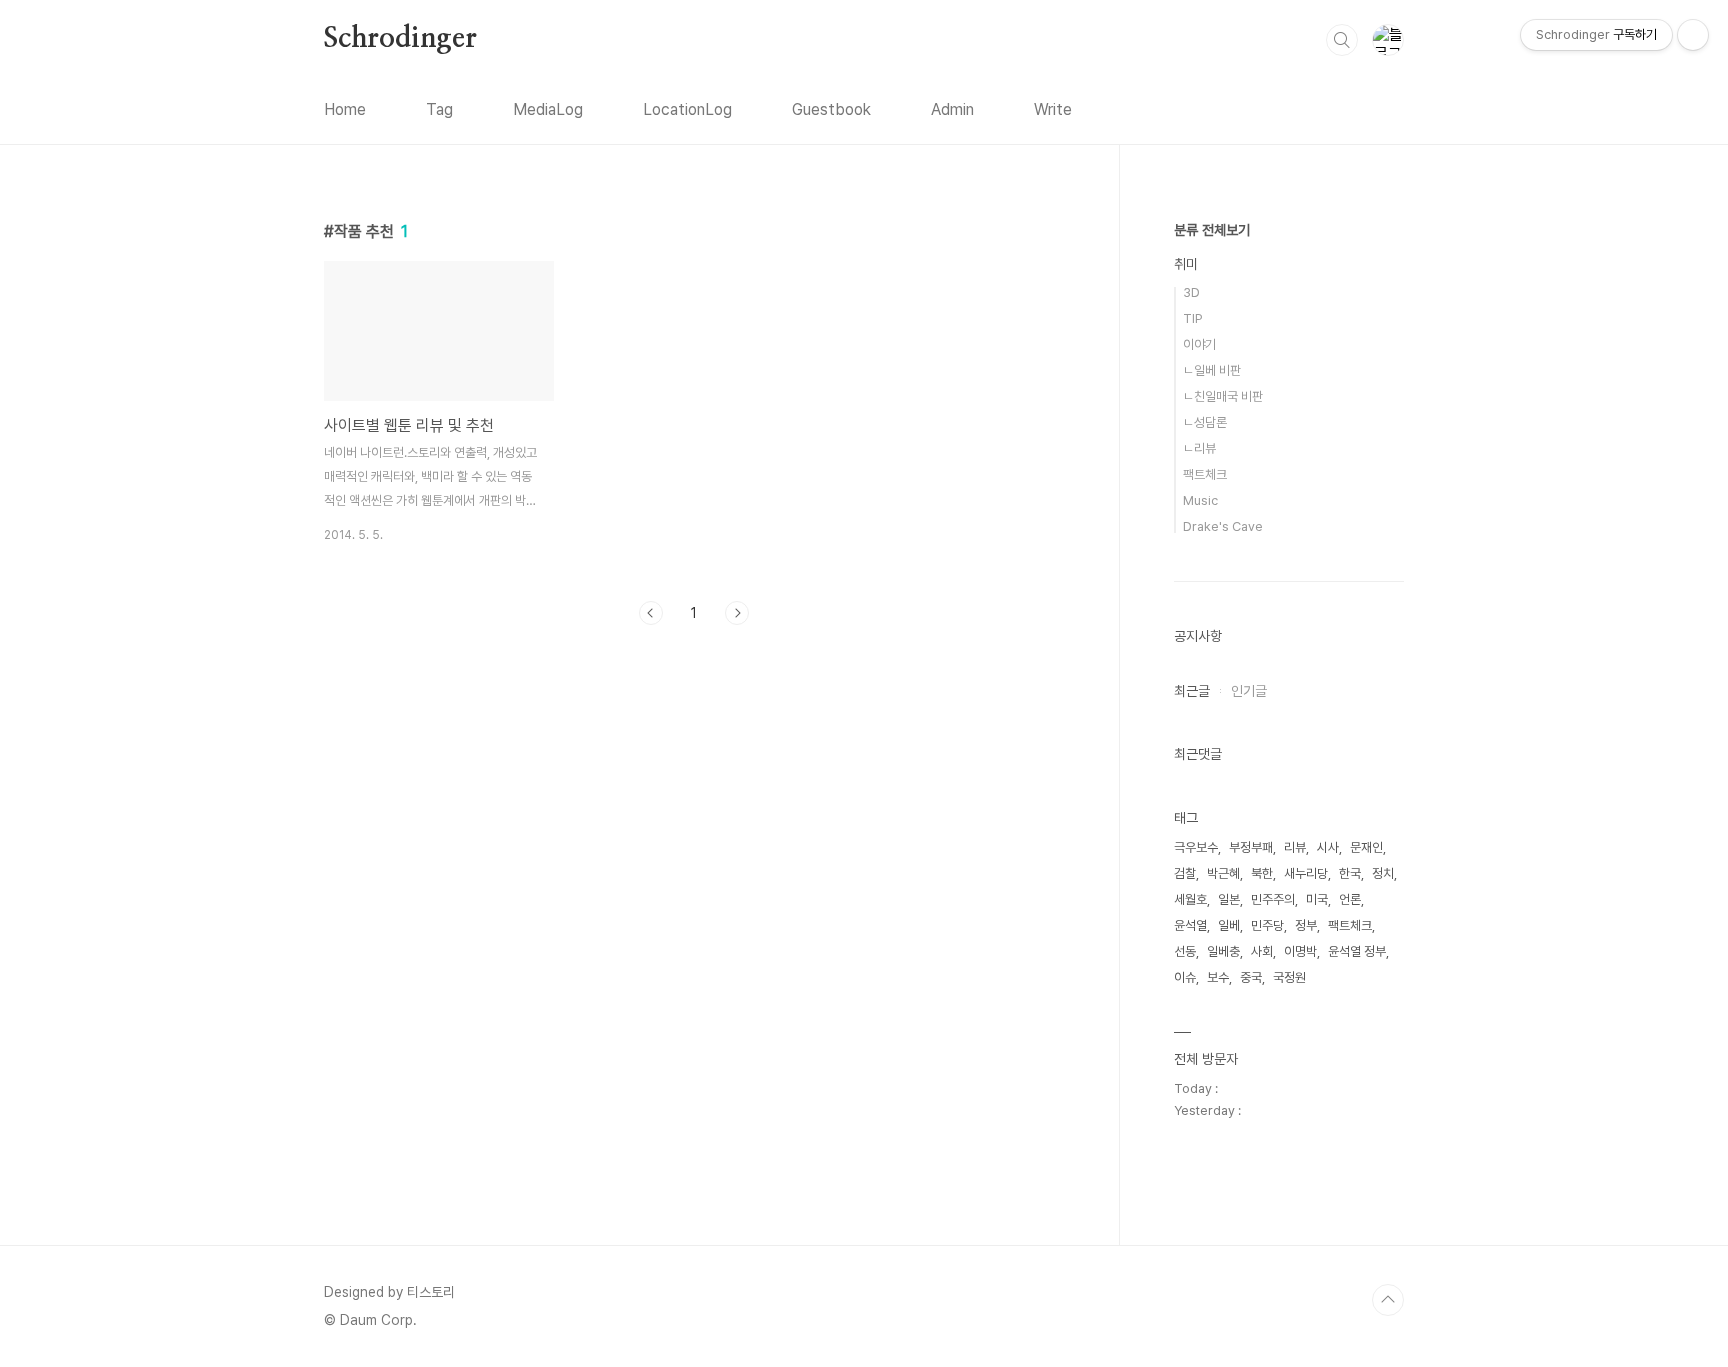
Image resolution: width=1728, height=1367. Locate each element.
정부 (1306, 925)
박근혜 (1223, 873)
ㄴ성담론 (1205, 422)
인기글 (1249, 691)
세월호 (1190, 899)
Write (1053, 109)
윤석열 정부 (1357, 951)
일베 (1229, 925)
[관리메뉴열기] (1693, 35)
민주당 (1267, 925)
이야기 (1199, 344)
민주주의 (1273, 899)
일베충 (1223, 951)
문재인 (1366, 847)
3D (1191, 292)
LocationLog (687, 109)
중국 (1251, 977)
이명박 (1300, 951)
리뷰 (1295, 847)
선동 (1185, 951)
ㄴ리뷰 (1199, 448)
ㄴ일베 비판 (1212, 370)
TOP (1388, 1300)
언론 (1350, 899)
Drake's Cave (1223, 526)
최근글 (1192, 691)
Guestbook (831, 109)
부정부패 (1251, 847)
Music (1200, 500)
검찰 (1185, 873)
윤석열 (1190, 925)
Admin (952, 109)
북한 (1262, 873)
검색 (1342, 40)
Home (345, 109)
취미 (1186, 264)
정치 (1383, 873)
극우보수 (1196, 847)
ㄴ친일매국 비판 (1223, 396)
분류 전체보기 (1212, 230)
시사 (1328, 847)
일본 (1229, 899)
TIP (1193, 318)
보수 (1218, 977)
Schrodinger (400, 39)
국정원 (1289, 977)
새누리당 (1306, 873)
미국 (1317, 899)
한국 (1350, 873)
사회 (1262, 951)
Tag (439, 109)
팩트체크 (1205, 474)
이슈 (1185, 977)
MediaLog (548, 109)
